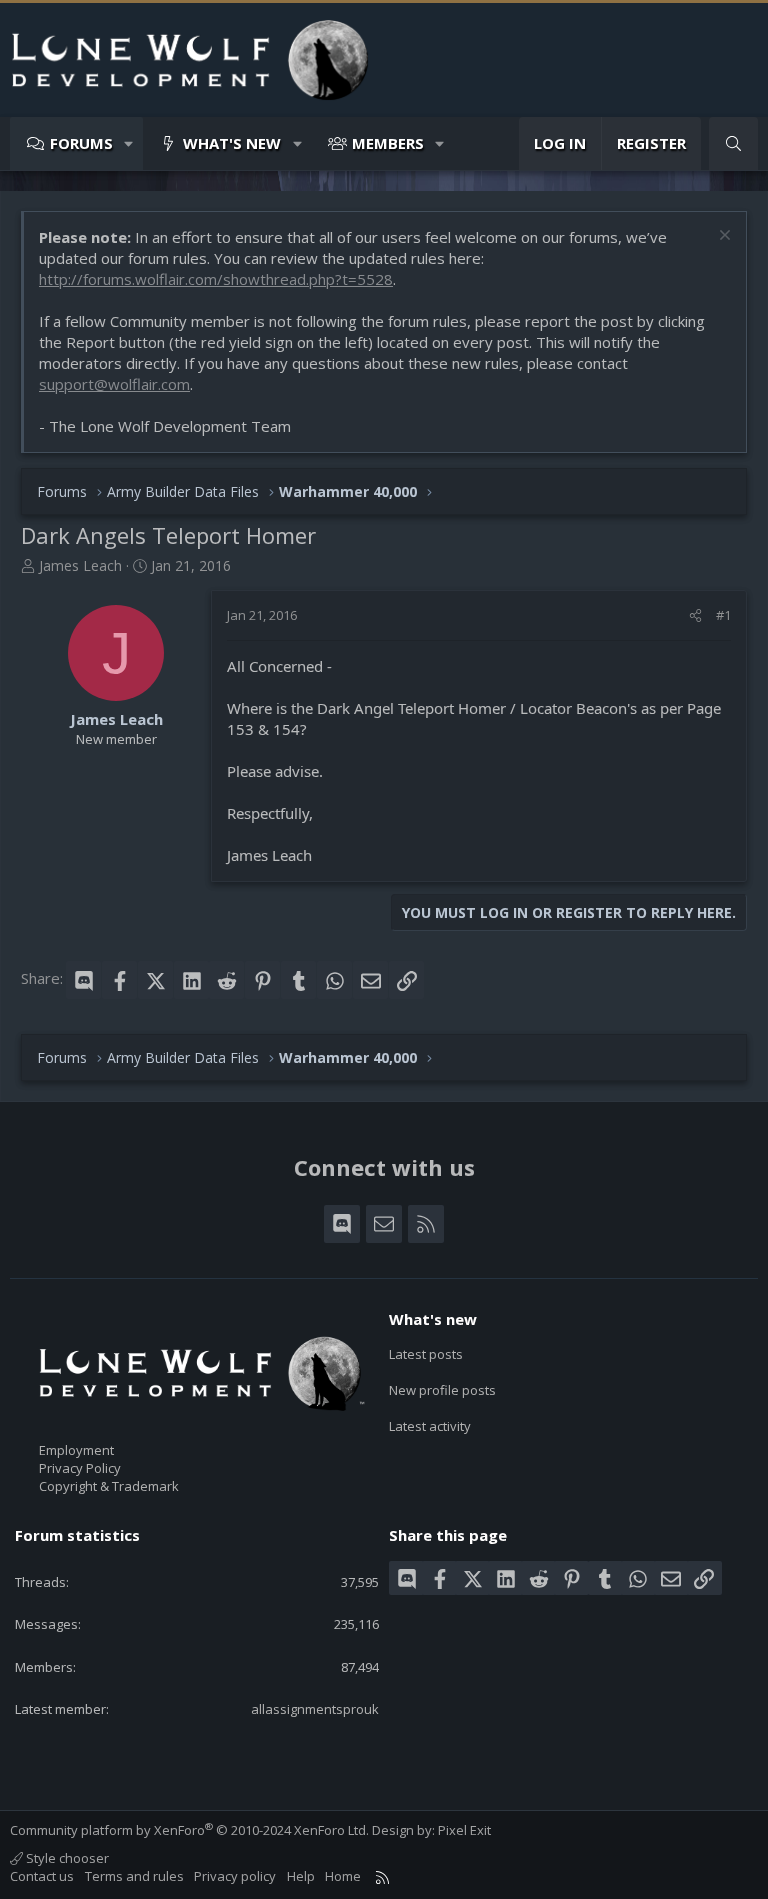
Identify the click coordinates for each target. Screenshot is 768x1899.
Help (301, 1876)
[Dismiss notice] (722, 237)
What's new (232, 143)
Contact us (42, 1876)
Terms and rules (134, 1876)
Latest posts (426, 1354)
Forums (81, 143)
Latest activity (430, 1426)
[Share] (695, 615)
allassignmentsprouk (315, 1709)
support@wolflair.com (114, 384)
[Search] (733, 143)
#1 (723, 615)
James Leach (80, 565)
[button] (129, 143)
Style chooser (66, 1858)
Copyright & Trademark (109, 1486)
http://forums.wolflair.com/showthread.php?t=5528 (216, 279)
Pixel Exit (464, 1830)
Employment (76, 1450)
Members (388, 143)
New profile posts (442, 1390)
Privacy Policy (80, 1468)
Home (343, 1876)
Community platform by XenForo (189, 1830)
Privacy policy (235, 1876)
